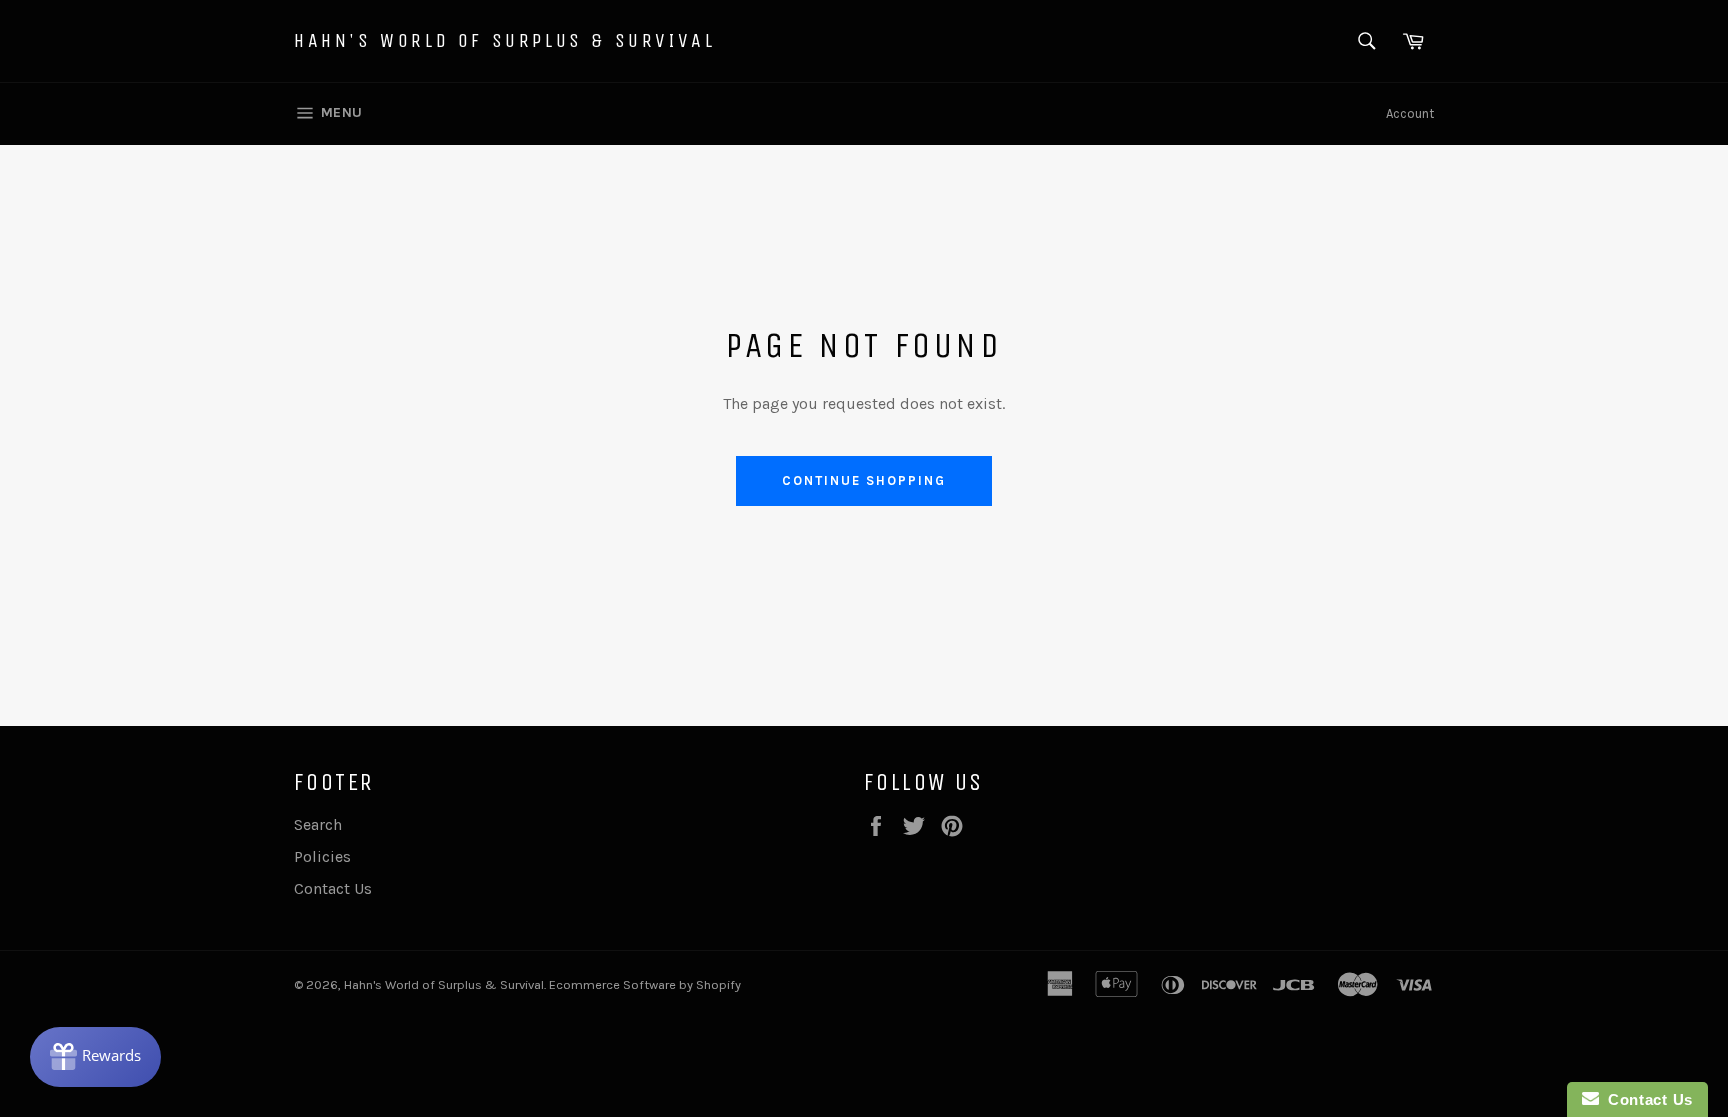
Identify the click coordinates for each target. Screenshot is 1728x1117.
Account (1410, 113)
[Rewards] (95, 1057)
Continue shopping (863, 480)
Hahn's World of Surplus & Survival (504, 40)
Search (318, 824)
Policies (322, 856)
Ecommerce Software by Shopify (645, 984)
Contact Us (333, 888)
